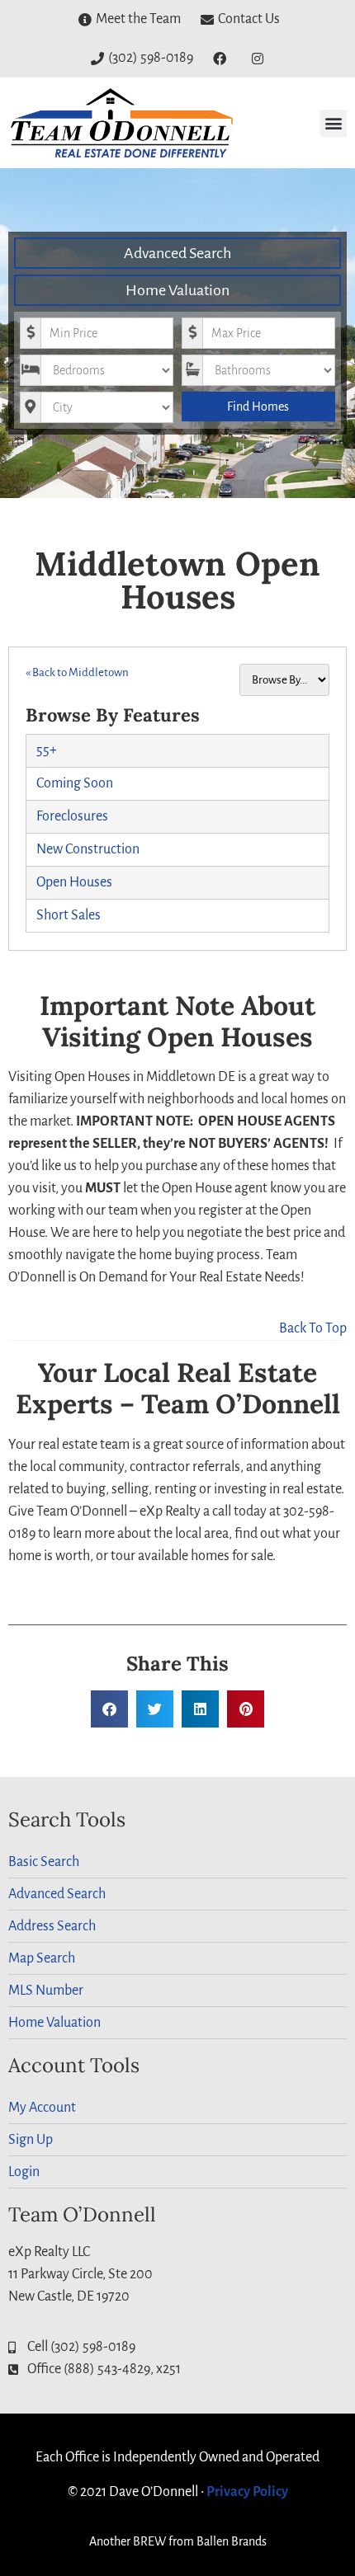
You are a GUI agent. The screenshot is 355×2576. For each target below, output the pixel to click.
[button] (333, 123)
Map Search (42, 1958)
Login (24, 2172)
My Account (42, 2108)
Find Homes (258, 407)
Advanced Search (177, 253)
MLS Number (46, 1991)
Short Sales (69, 915)
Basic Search (44, 1862)
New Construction (88, 849)
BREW (149, 2541)
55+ (47, 750)
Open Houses (74, 882)
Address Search (52, 1926)
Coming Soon (75, 783)
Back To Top (313, 1328)
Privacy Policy (247, 2492)
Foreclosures (72, 816)
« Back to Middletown (77, 672)
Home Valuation (177, 290)
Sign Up (31, 2140)
